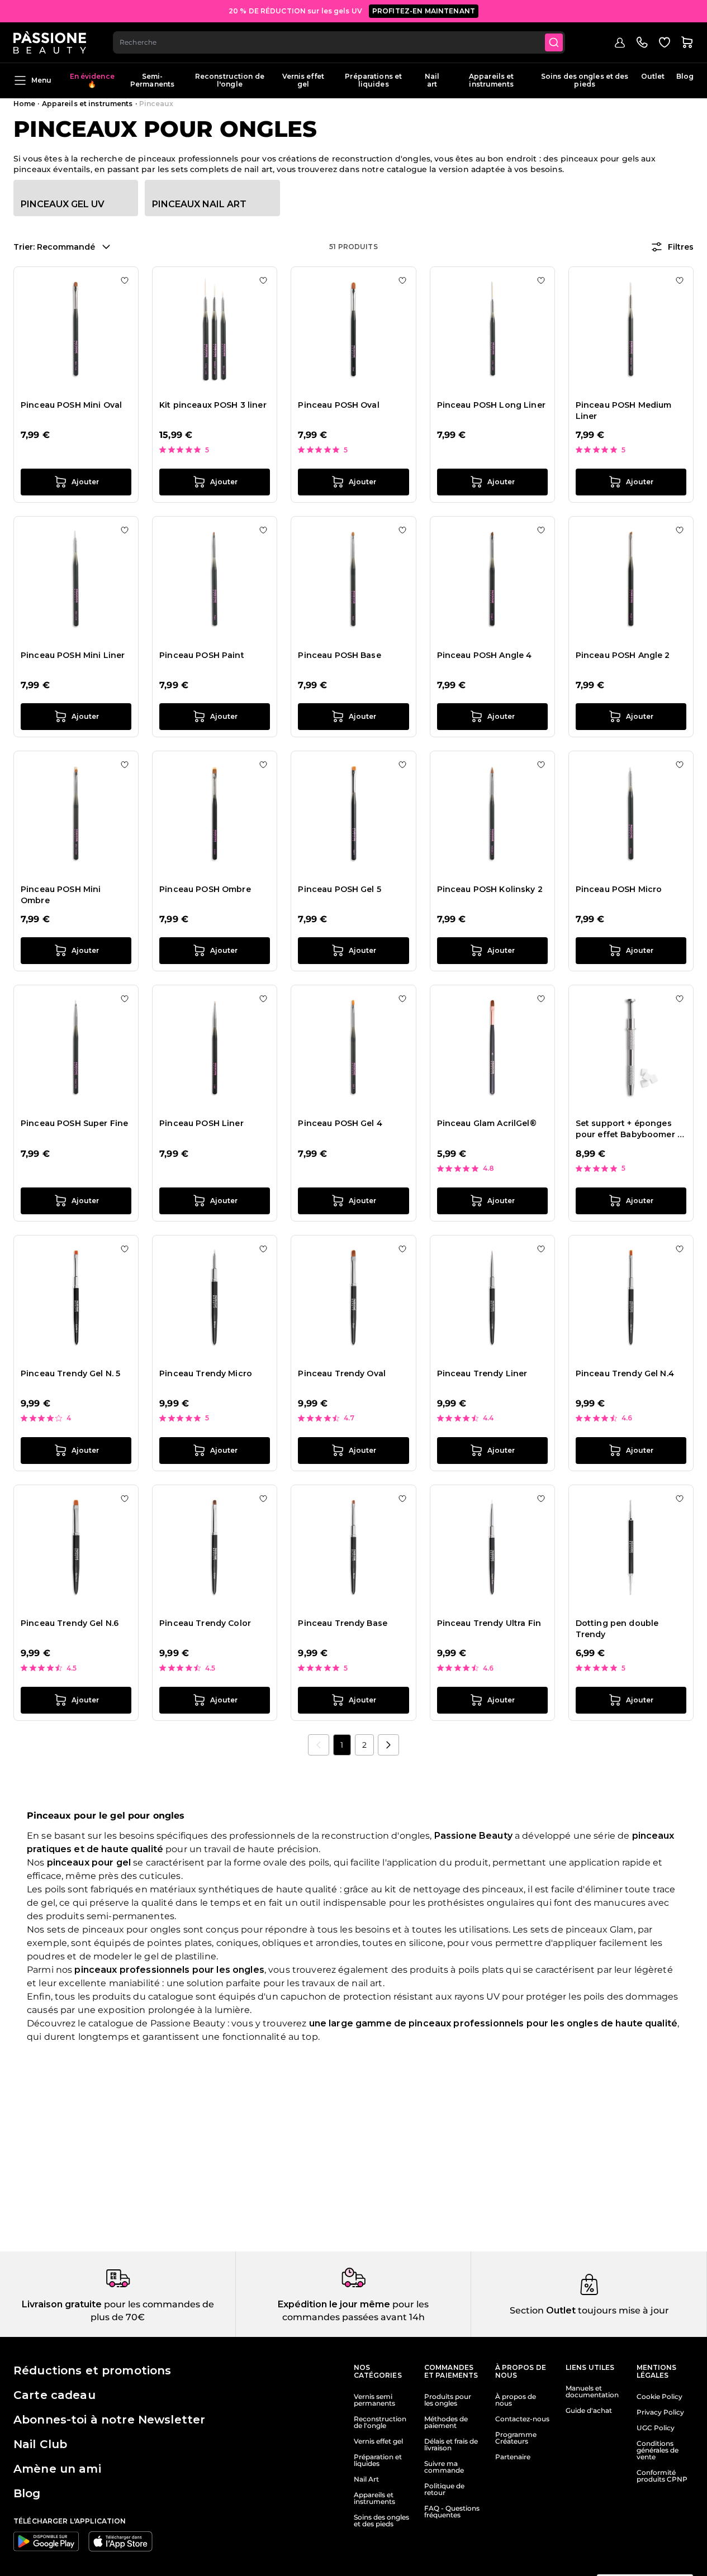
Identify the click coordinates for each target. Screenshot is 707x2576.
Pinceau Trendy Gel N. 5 (70, 1373)
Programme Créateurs (516, 2438)
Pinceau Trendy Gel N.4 (625, 1373)
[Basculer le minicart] (687, 42)
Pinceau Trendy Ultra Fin (489, 1623)
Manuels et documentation (592, 2392)
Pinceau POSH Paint (202, 655)
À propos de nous (516, 2400)
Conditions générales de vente (658, 2450)
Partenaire (513, 2457)
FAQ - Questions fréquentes (452, 2512)
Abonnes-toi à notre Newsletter (109, 2420)
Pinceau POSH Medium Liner (624, 411)
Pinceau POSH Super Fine (74, 1123)
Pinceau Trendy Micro (206, 1373)
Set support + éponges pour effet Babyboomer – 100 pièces (628, 1129)
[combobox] (339, 42)
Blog (685, 76)
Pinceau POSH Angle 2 (623, 655)
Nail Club (40, 2444)
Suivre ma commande (444, 2467)
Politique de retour (444, 2489)
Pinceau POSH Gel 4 (340, 1123)
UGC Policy (656, 2428)
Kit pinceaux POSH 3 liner (213, 405)
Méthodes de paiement (446, 2422)
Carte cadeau (54, 2395)
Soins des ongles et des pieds (585, 80)
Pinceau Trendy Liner (482, 1373)
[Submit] (554, 42)
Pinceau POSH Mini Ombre (61, 895)
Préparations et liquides (373, 80)
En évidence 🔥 (92, 80)
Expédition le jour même (334, 2304)
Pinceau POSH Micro (619, 889)
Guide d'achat (589, 2411)
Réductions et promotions (92, 2370)
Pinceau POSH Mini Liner (73, 655)
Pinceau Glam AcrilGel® (487, 1123)
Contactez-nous (522, 2419)
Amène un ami (57, 2469)
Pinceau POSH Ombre (205, 889)
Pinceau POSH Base (339, 655)
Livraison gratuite (62, 2304)
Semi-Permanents (152, 80)
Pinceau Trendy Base (343, 1623)
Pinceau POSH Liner (201, 1123)
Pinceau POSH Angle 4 (485, 655)
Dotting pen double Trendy (617, 1629)
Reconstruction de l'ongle (230, 80)
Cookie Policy (659, 2397)
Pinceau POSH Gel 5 (340, 889)
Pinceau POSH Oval (338, 405)
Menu (41, 80)
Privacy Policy (660, 2412)
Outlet (653, 76)
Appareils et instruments (491, 80)
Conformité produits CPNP (662, 2476)
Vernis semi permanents (374, 2400)
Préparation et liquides (378, 2460)
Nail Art (366, 2479)
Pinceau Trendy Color (205, 1623)
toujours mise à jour (622, 2310)
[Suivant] (388, 1745)
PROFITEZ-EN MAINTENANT (424, 11)
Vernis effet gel (303, 80)
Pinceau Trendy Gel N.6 (70, 1623)
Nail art (432, 80)
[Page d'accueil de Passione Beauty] (50, 42)
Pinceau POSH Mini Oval (71, 405)
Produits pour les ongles (448, 2400)
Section (527, 2310)
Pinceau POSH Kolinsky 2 (490, 889)
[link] (319, 1745)
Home (24, 104)
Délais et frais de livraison (451, 2445)
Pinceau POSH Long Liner (491, 405)
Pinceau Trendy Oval (342, 1373)
